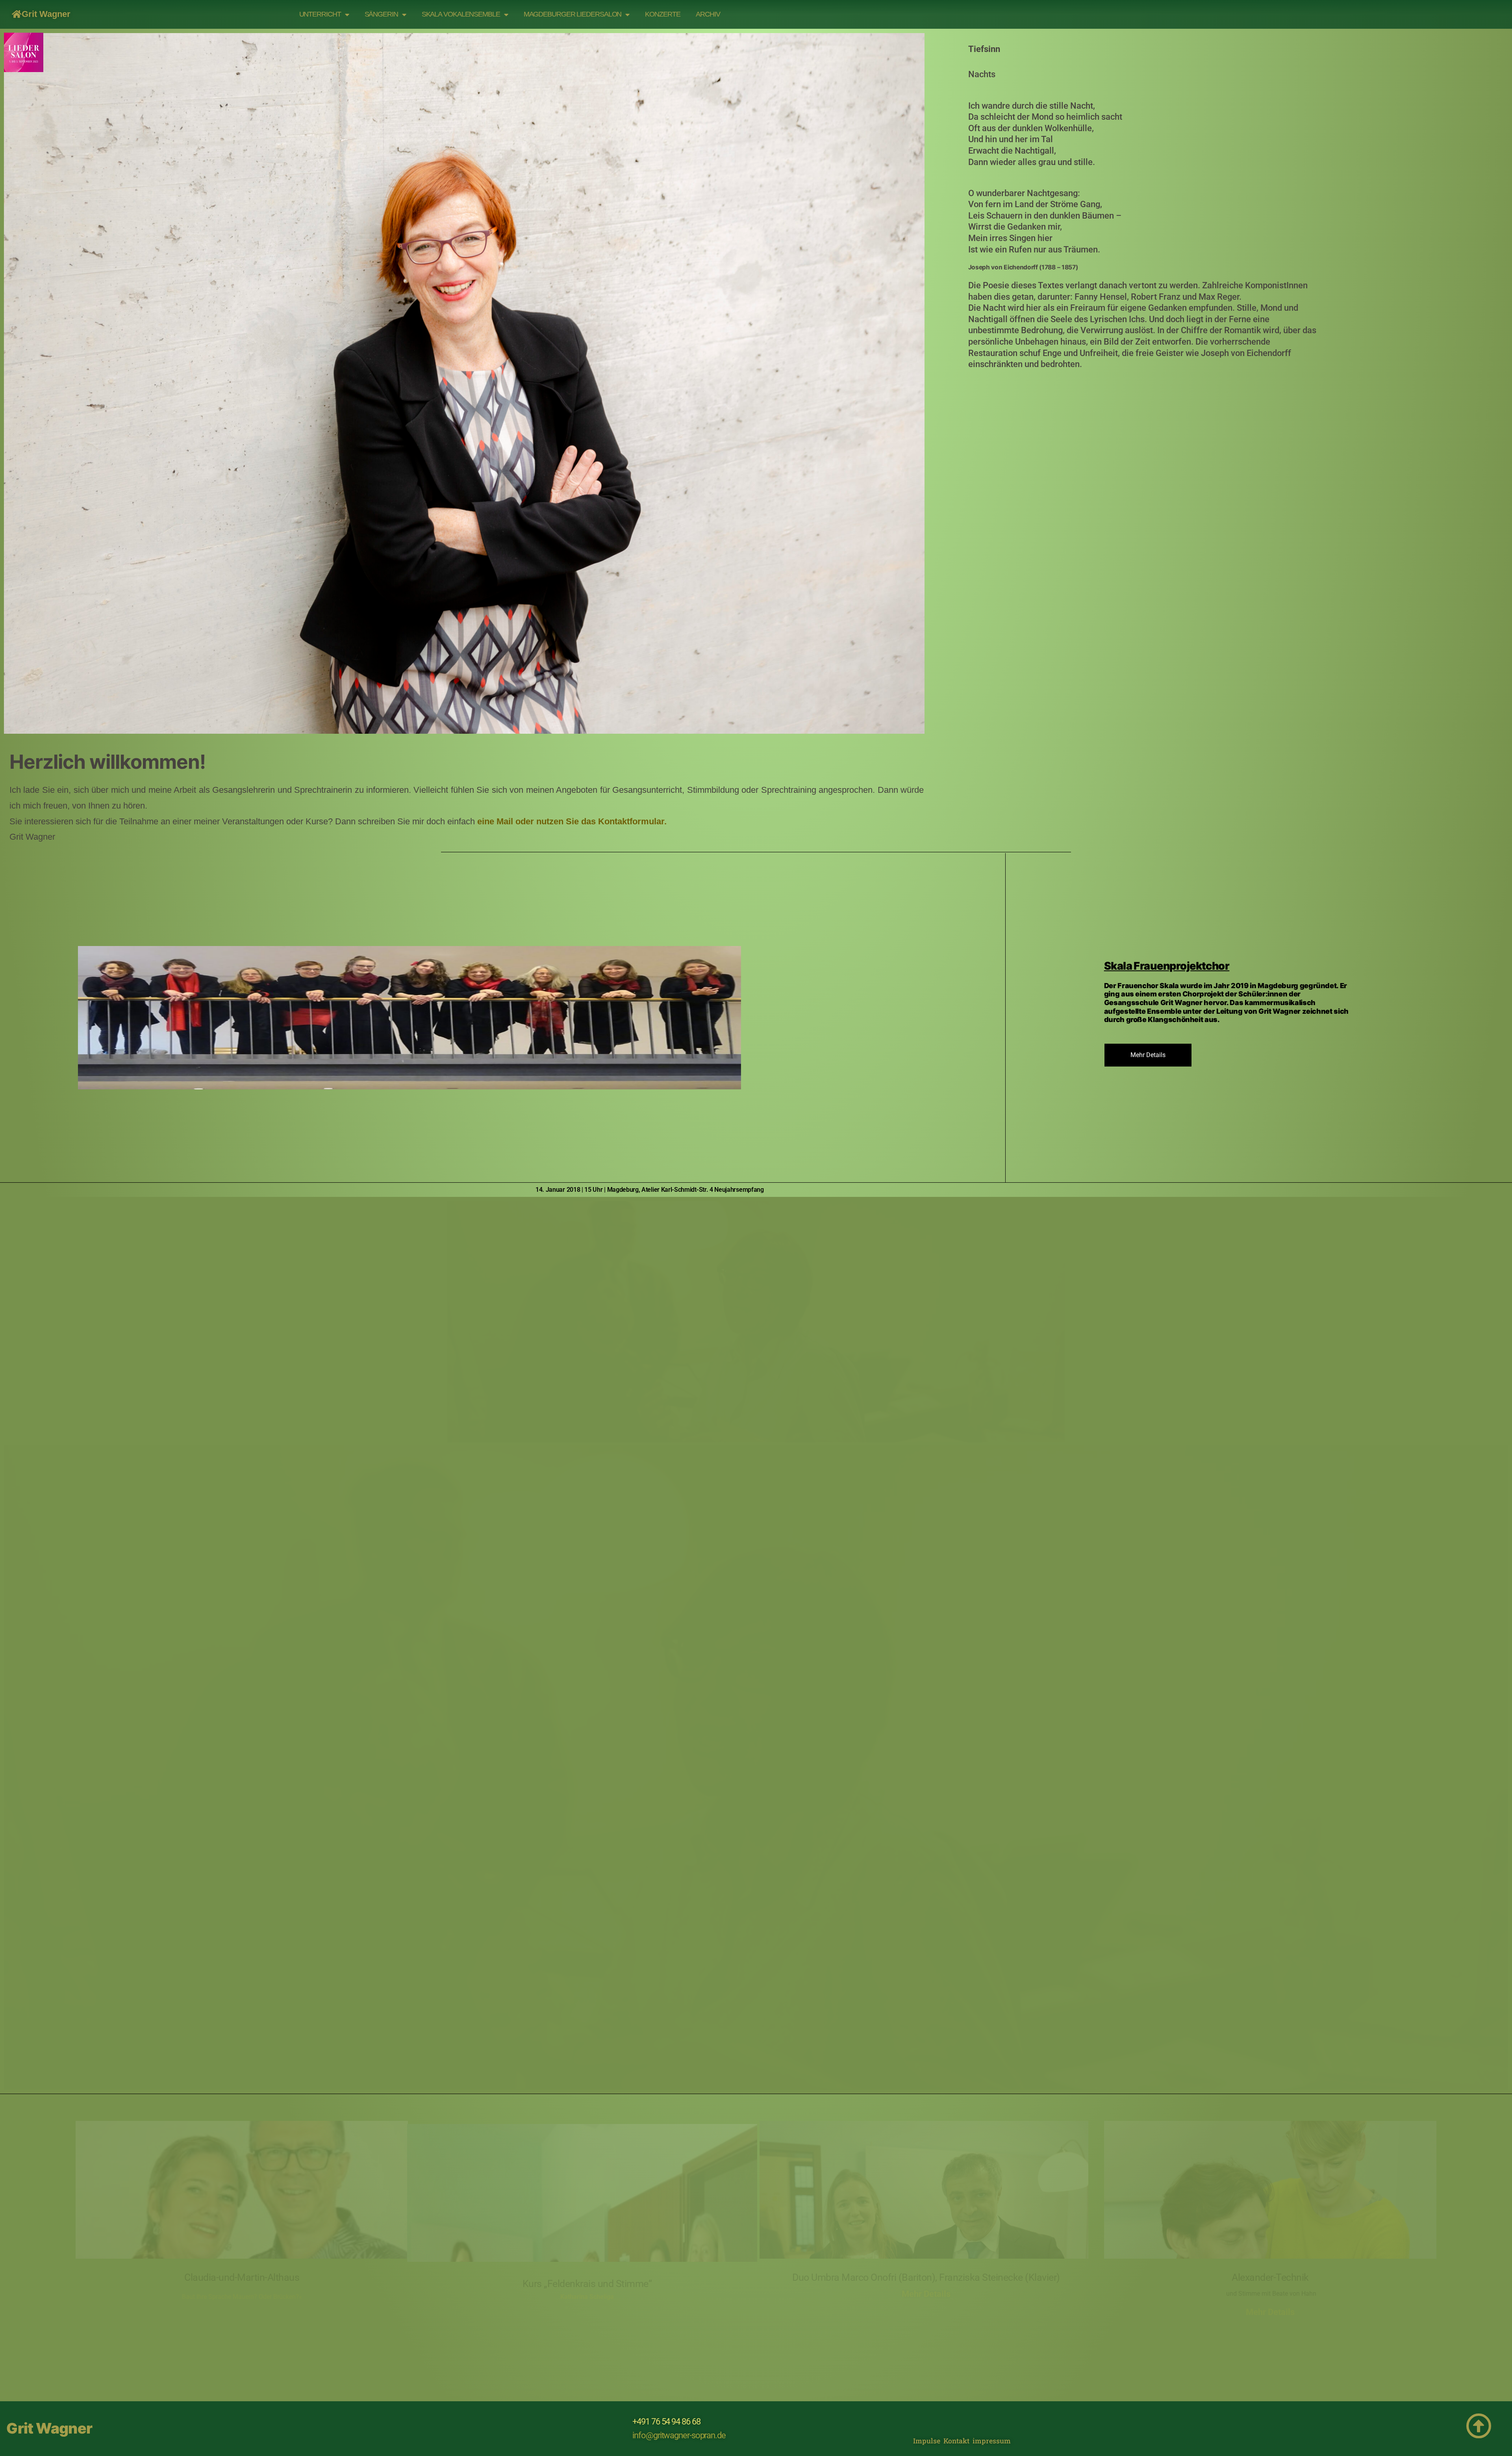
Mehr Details (926, 2294)
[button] (10, 1321)
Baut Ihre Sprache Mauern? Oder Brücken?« (242, 2297)
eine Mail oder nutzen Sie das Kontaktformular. (572, 821)
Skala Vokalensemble (461, 14)
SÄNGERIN (381, 14)
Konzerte (662, 14)
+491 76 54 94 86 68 (666, 2422)
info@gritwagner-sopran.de (679, 2435)
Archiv (708, 14)
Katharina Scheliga (587, 2297)
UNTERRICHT (320, 14)
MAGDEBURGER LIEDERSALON (573, 14)
